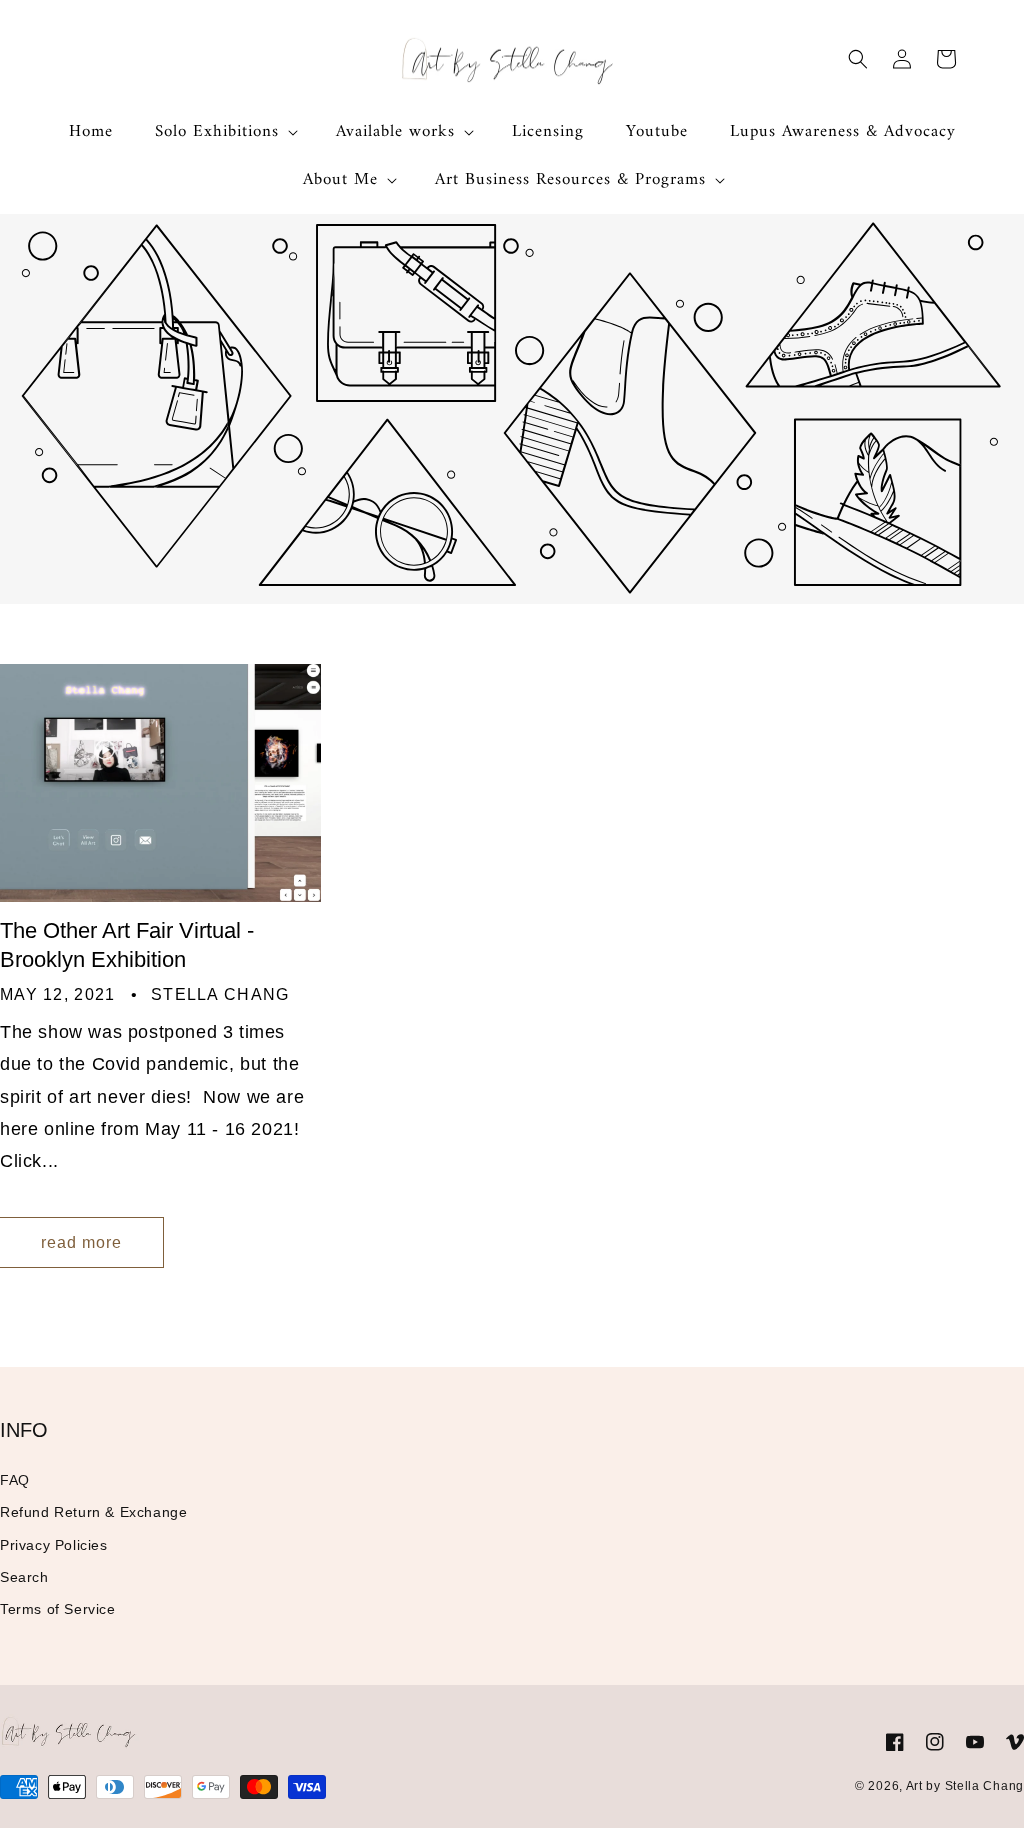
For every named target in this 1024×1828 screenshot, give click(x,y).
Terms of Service (58, 1609)
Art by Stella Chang (965, 1786)
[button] (224, 132)
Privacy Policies (54, 1545)
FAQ (15, 1480)
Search (24, 1577)
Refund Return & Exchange (93, 1512)
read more (81, 1242)
